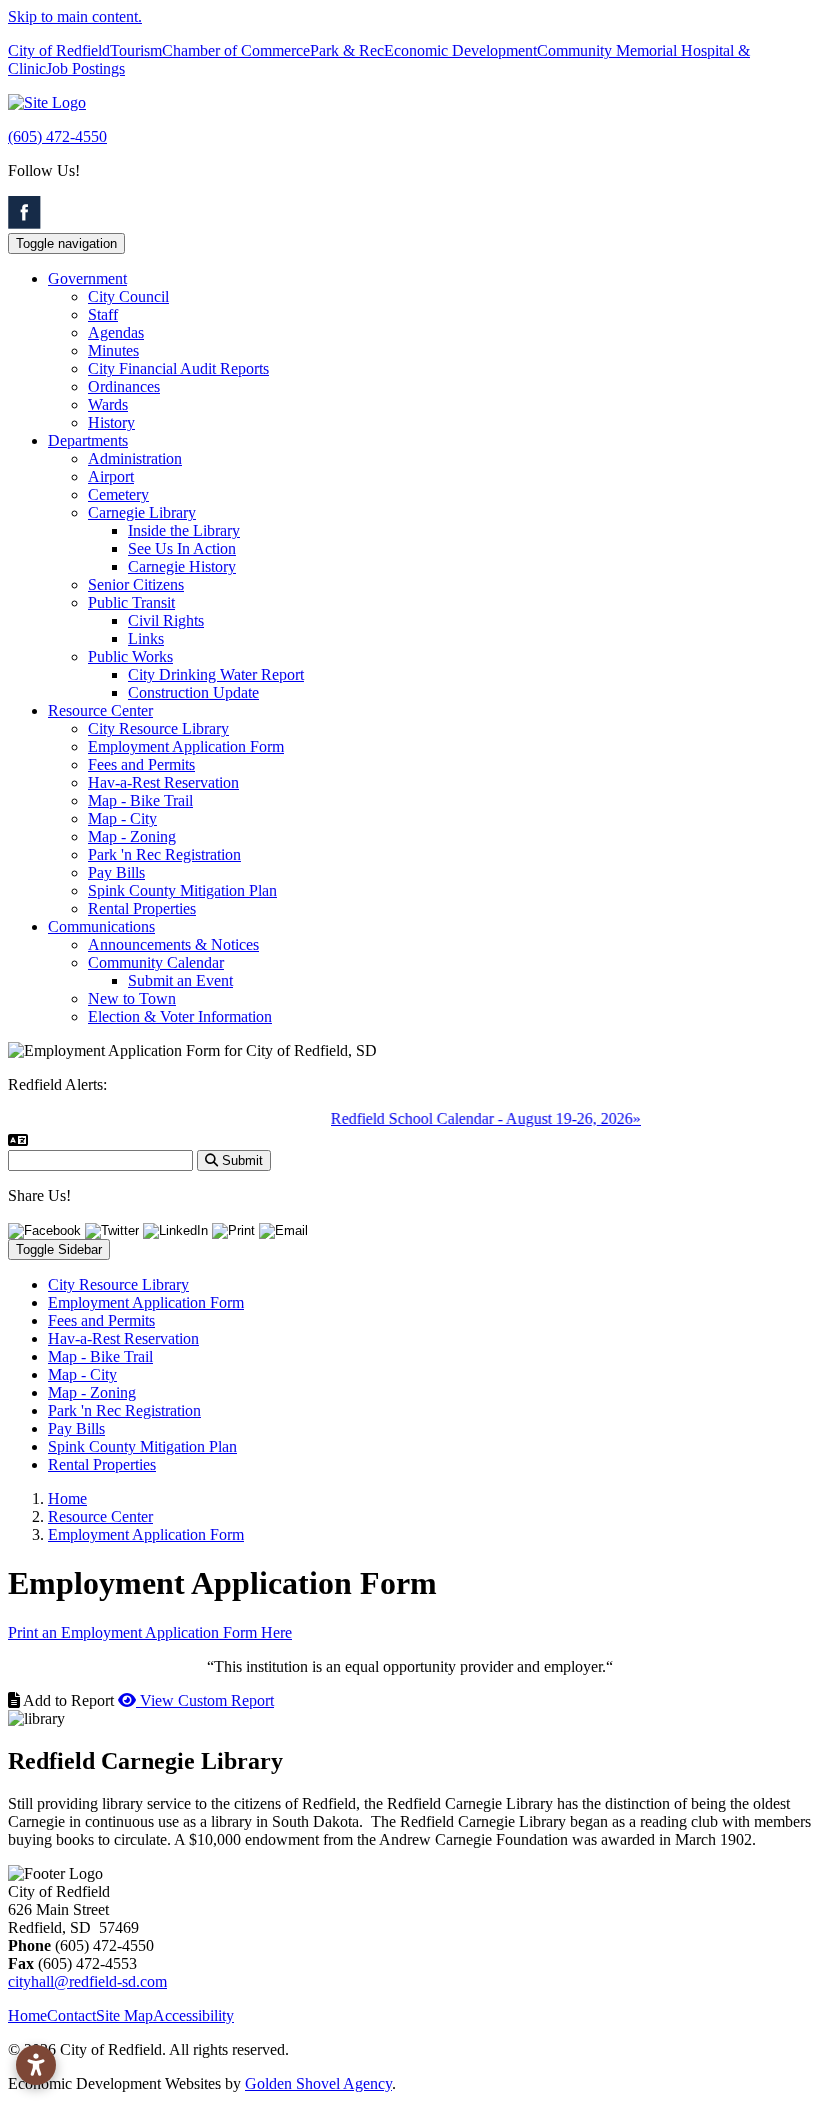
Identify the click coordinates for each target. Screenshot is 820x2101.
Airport (111, 476)
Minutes (113, 350)
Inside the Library (184, 530)
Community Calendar (156, 962)
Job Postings (85, 68)
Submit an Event (180, 980)
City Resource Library (158, 728)
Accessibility (193, 2015)
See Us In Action (182, 548)
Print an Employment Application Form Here (150, 1632)
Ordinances (124, 386)
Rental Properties (142, 908)
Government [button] (87, 278)
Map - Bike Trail (140, 800)
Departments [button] (88, 440)
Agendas (116, 332)
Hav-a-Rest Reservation (163, 782)
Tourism (136, 50)
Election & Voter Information (180, 1016)
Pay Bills (116, 872)
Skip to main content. (75, 16)
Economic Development (460, 50)
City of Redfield (59, 50)
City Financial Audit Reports (178, 368)
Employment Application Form (186, 746)
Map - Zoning (132, 836)
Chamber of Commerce (236, 50)
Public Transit (131, 602)
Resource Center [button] (100, 710)
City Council (128, 296)
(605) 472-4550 (57, 136)
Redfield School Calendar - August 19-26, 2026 (472, 1118)
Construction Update (193, 692)
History (111, 422)
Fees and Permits (141, 764)
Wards (108, 404)
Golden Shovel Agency (318, 2083)
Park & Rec (347, 50)
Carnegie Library (142, 512)
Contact (71, 2015)
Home (27, 2015)
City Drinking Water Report (216, 674)
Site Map (124, 2015)
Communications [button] (101, 926)
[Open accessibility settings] (36, 2065)
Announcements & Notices (173, 944)
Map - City (122, 818)
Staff (103, 314)
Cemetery (118, 494)
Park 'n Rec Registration (164, 854)
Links (146, 638)
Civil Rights (166, 620)
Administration (135, 458)
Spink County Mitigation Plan (182, 890)
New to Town (132, 998)
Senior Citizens (136, 584)
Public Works (130, 656)
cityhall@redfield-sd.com (87, 1981)
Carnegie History (182, 566)
